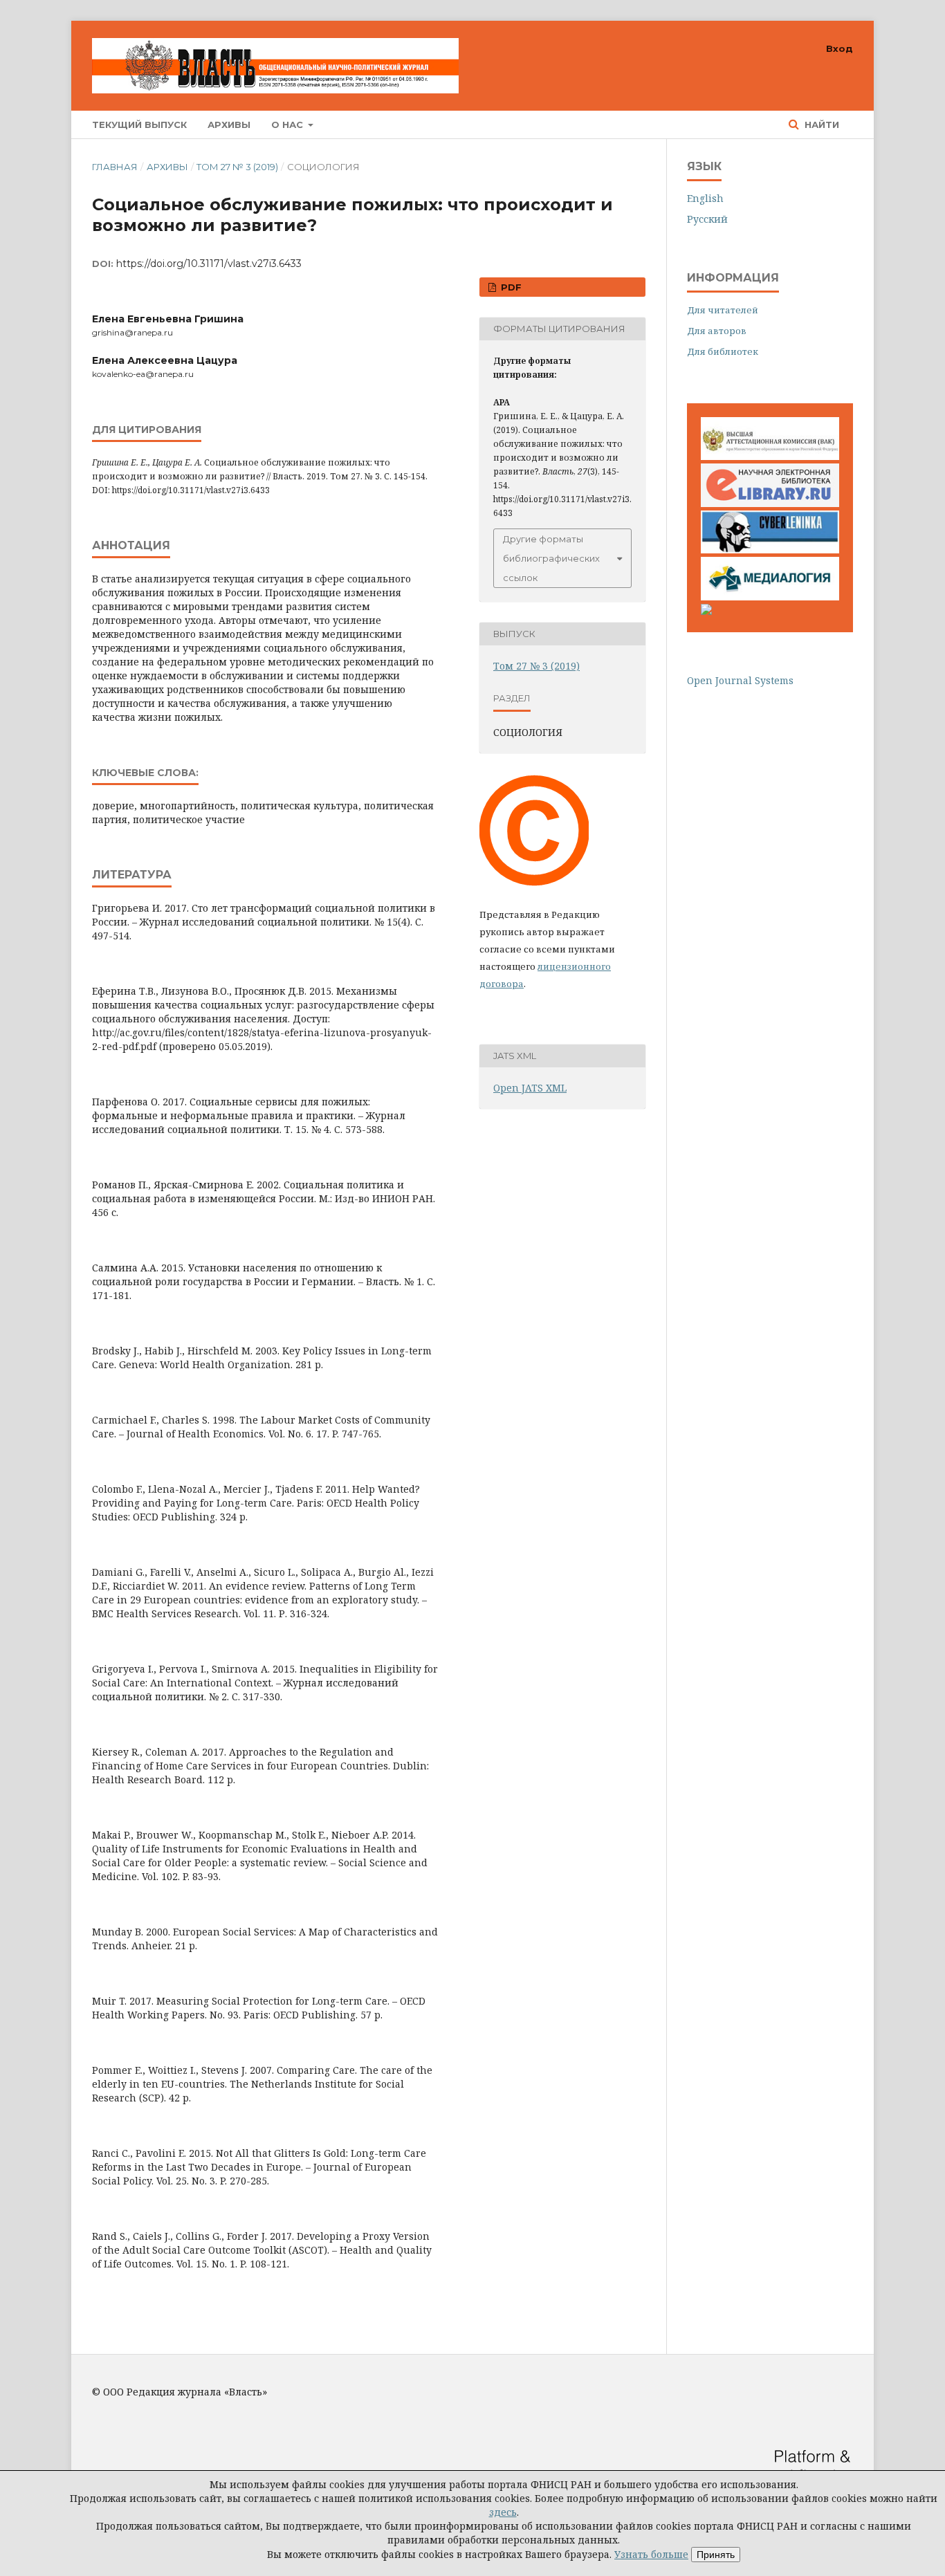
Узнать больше (651, 2554)
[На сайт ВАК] (770, 456)
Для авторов (717, 331)
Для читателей (723, 310)
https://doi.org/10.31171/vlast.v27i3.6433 (209, 264)
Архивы (229, 125)
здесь (503, 2512)
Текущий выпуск (139, 125)
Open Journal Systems (740, 680)
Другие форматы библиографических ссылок (551, 558)
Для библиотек (723, 351)
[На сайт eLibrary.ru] (770, 503)
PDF (510, 287)
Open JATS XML (530, 1088)
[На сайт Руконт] (706, 611)
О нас (288, 125)
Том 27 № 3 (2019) (237, 167)
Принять (716, 2555)
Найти (820, 125)
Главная (115, 167)
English (705, 198)
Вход (840, 48)
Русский (707, 219)
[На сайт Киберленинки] (770, 550)
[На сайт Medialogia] (770, 597)
